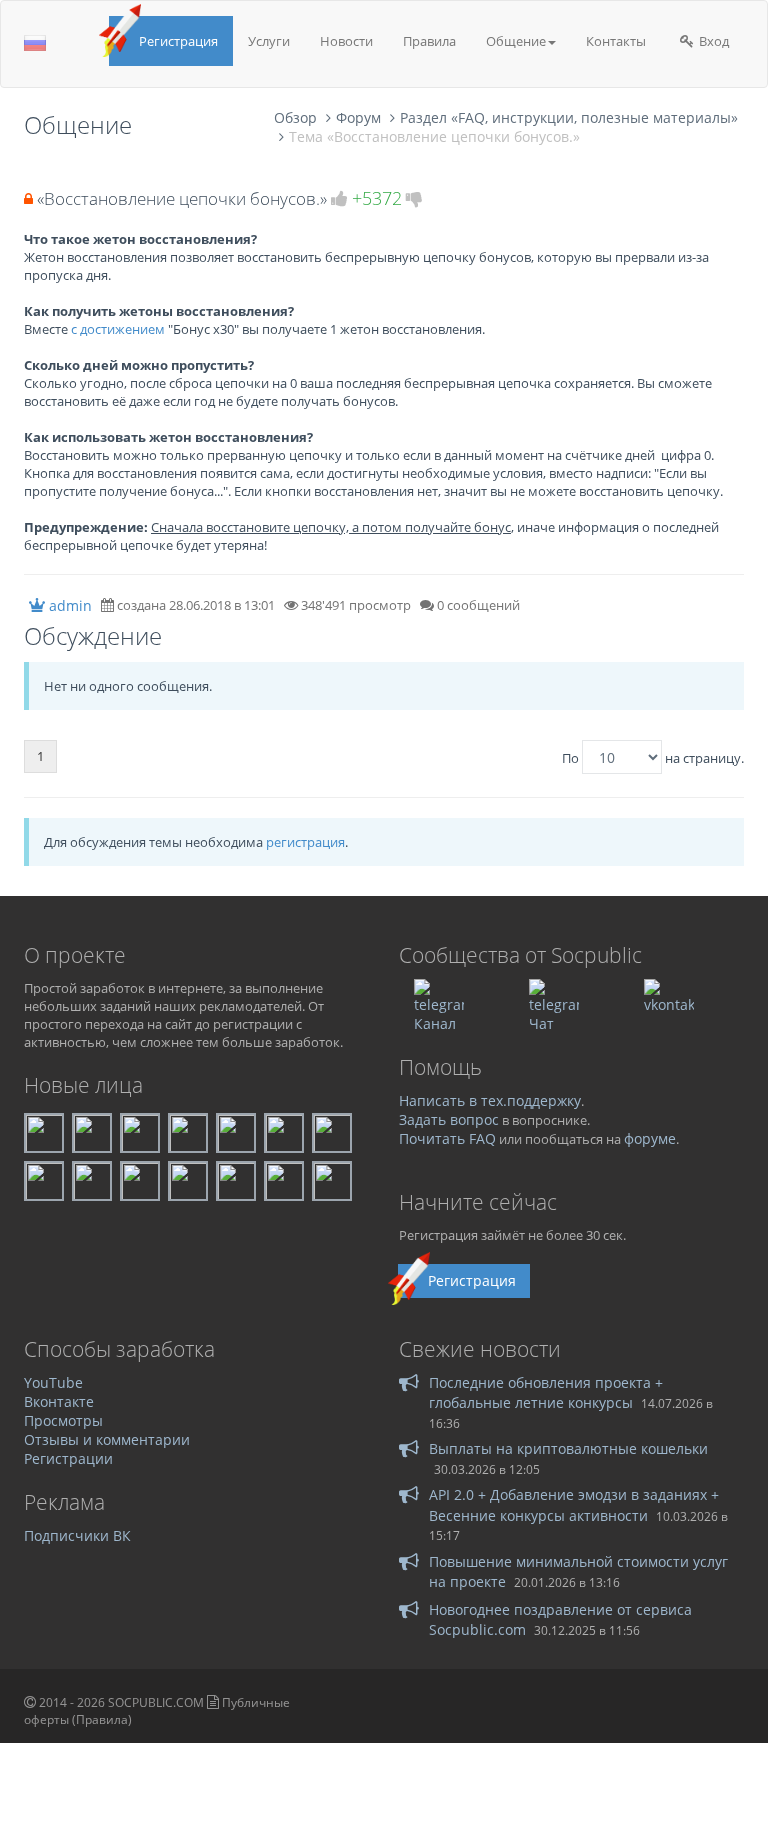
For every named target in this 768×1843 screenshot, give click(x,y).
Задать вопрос (449, 1119)
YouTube (53, 1382)
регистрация (305, 842)
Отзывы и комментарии (107, 1439)
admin (70, 605)
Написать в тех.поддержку (490, 1100)
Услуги (269, 41)
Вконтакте (59, 1401)
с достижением (118, 329)
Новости (346, 41)
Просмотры (63, 1420)
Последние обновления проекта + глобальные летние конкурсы (546, 1392)
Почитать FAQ (447, 1138)
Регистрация (178, 41)
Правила (429, 41)
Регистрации (68, 1458)
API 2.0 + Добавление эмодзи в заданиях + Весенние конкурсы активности (574, 1504)
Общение (516, 41)
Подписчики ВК (77, 1535)
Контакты (616, 41)
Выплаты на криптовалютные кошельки (568, 1448)
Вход (712, 41)
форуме (650, 1138)
